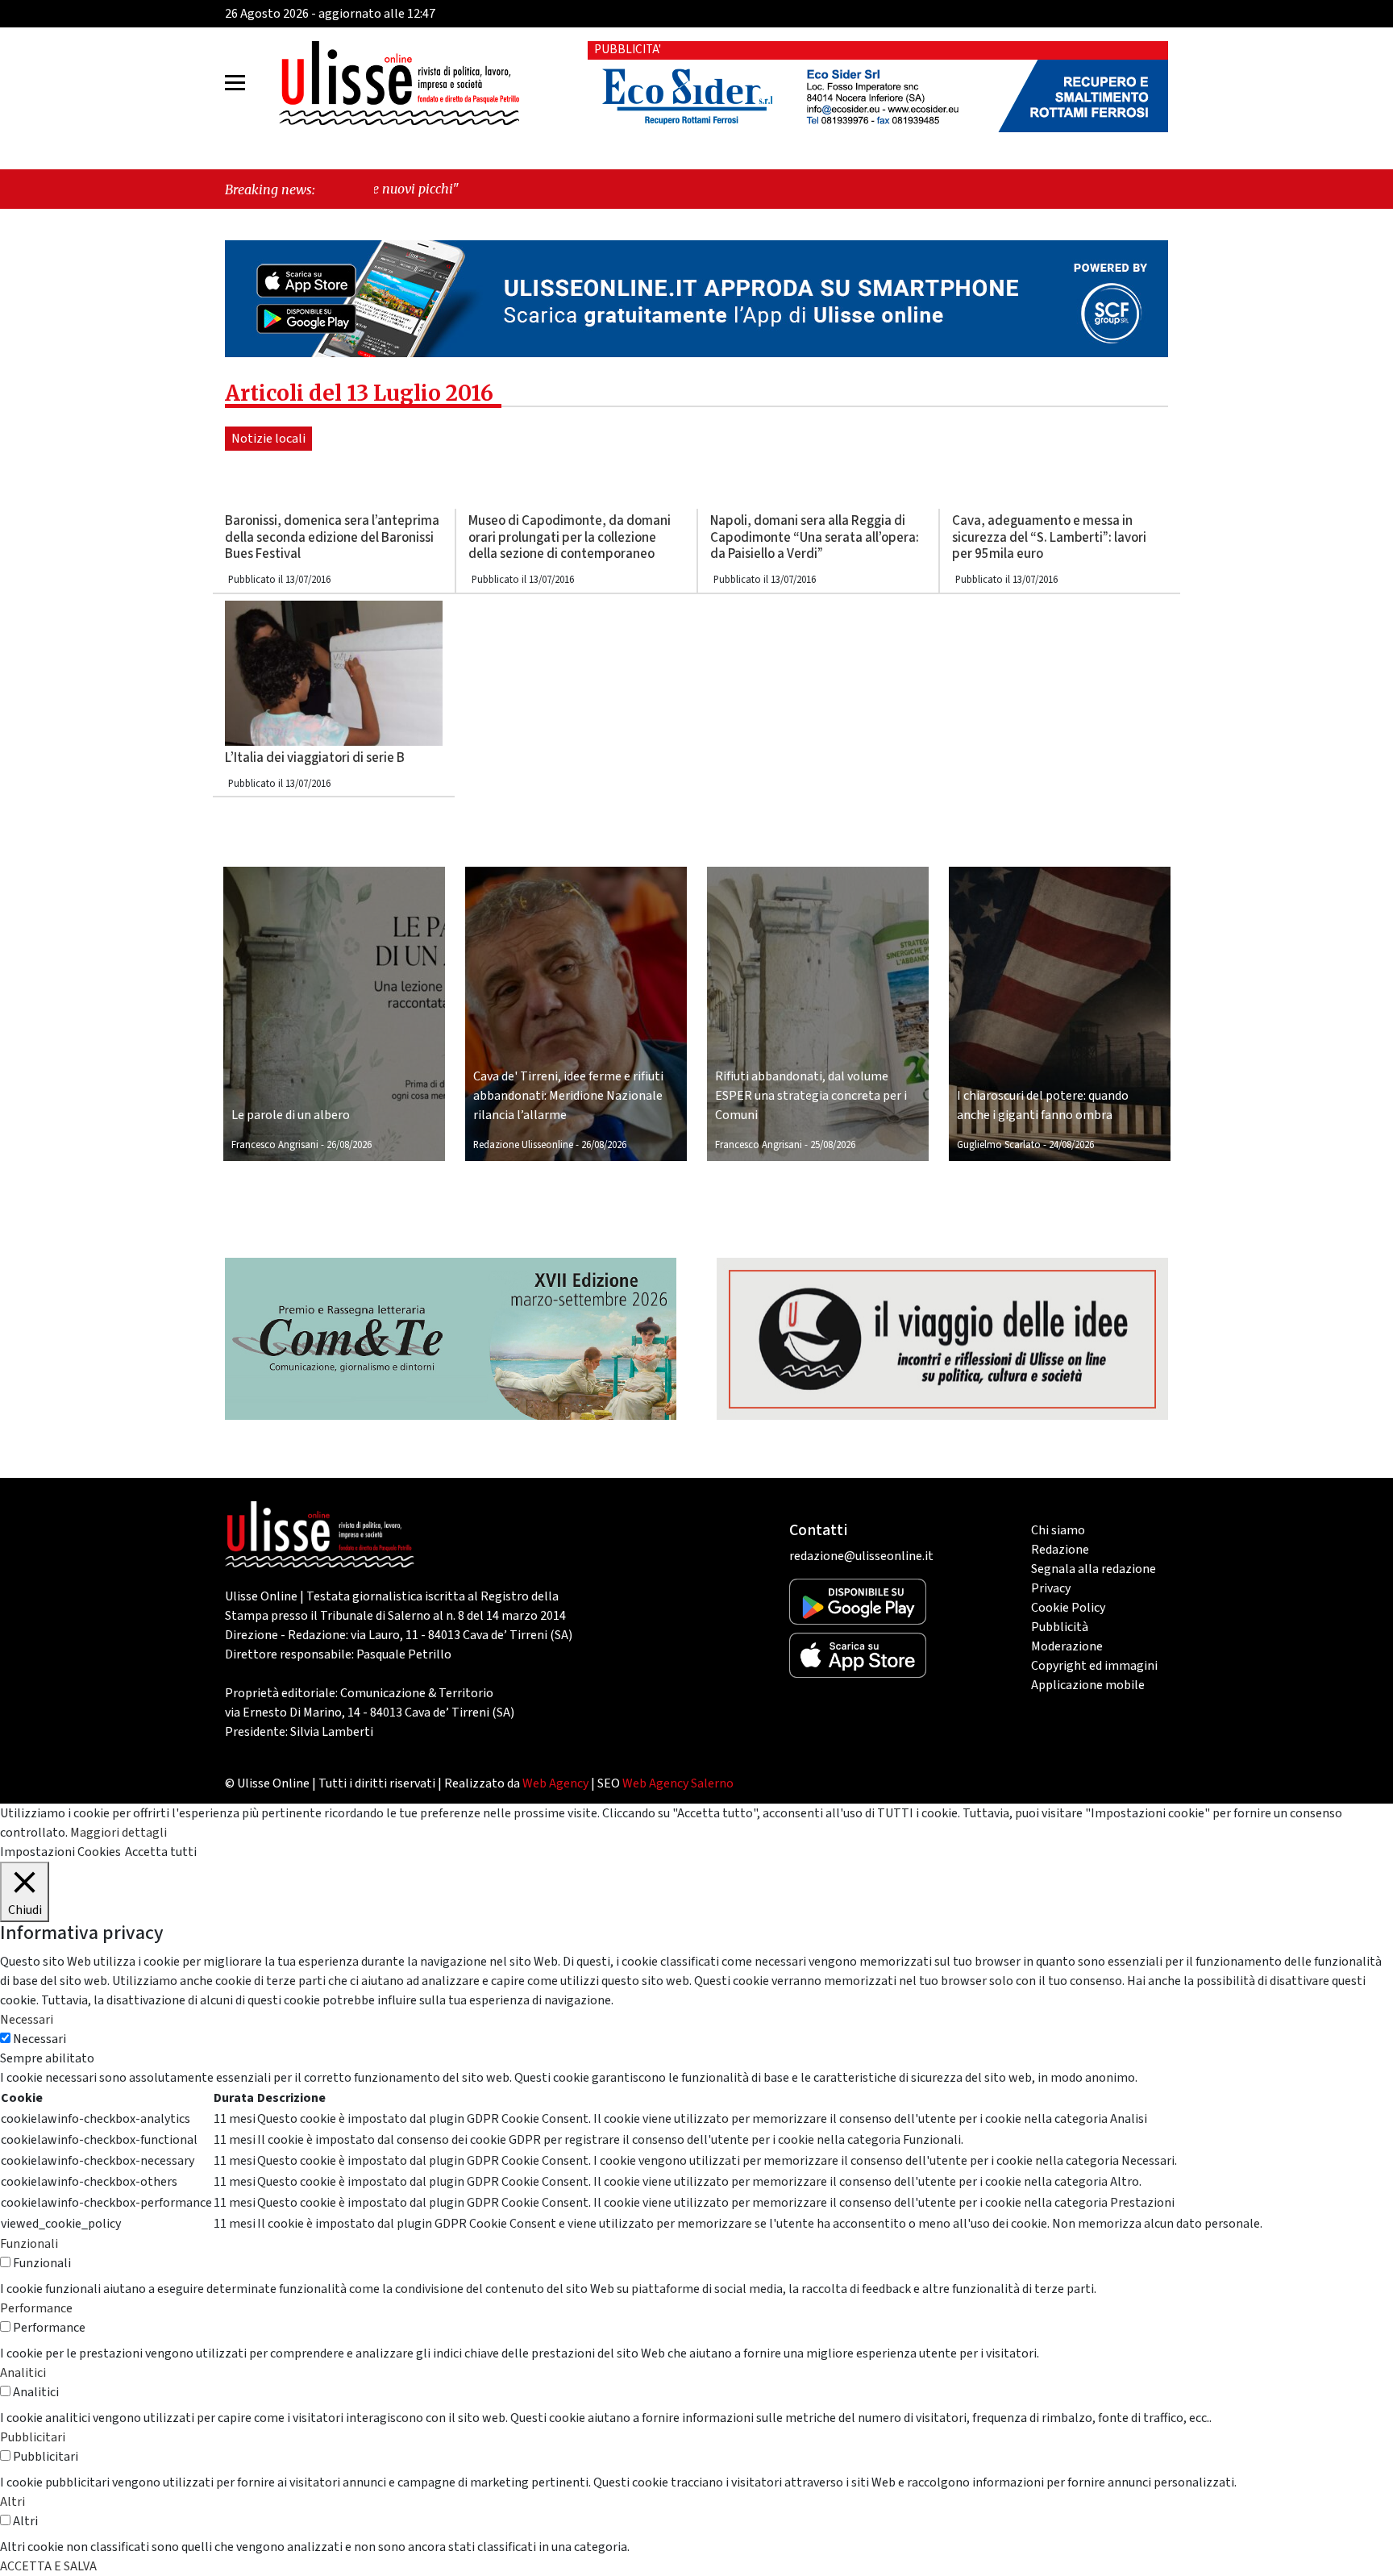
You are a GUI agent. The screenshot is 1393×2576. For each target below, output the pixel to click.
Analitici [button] (23, 2373)
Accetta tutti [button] (161, 1852)
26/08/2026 (349, 1145)
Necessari (40, 2039)
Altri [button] (12, 2502)
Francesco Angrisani (275, 1145)
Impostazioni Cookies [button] (60, 1852)
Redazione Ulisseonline (523, 1145)
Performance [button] (36, 2308)
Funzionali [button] (29, 2244)
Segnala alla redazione (1094, 1569)
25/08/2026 (833, 1145)
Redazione (1060, 1550)
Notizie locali (268, 439)
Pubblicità (1060, 1627)
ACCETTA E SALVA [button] (48, 2566)
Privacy (1051, 1588)
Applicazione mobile (1088, 1685)
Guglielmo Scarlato (999, 1145)
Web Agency (555, 1783)
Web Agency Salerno (678, 1783)
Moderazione (1067, 1646)
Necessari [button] (27, 2020)
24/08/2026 (1071, 1145)
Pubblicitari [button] (33, 2437)
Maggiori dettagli (119, 1833)
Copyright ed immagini (1094, 1666)
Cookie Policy (1068, 1608)
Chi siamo (1058, 1530)
